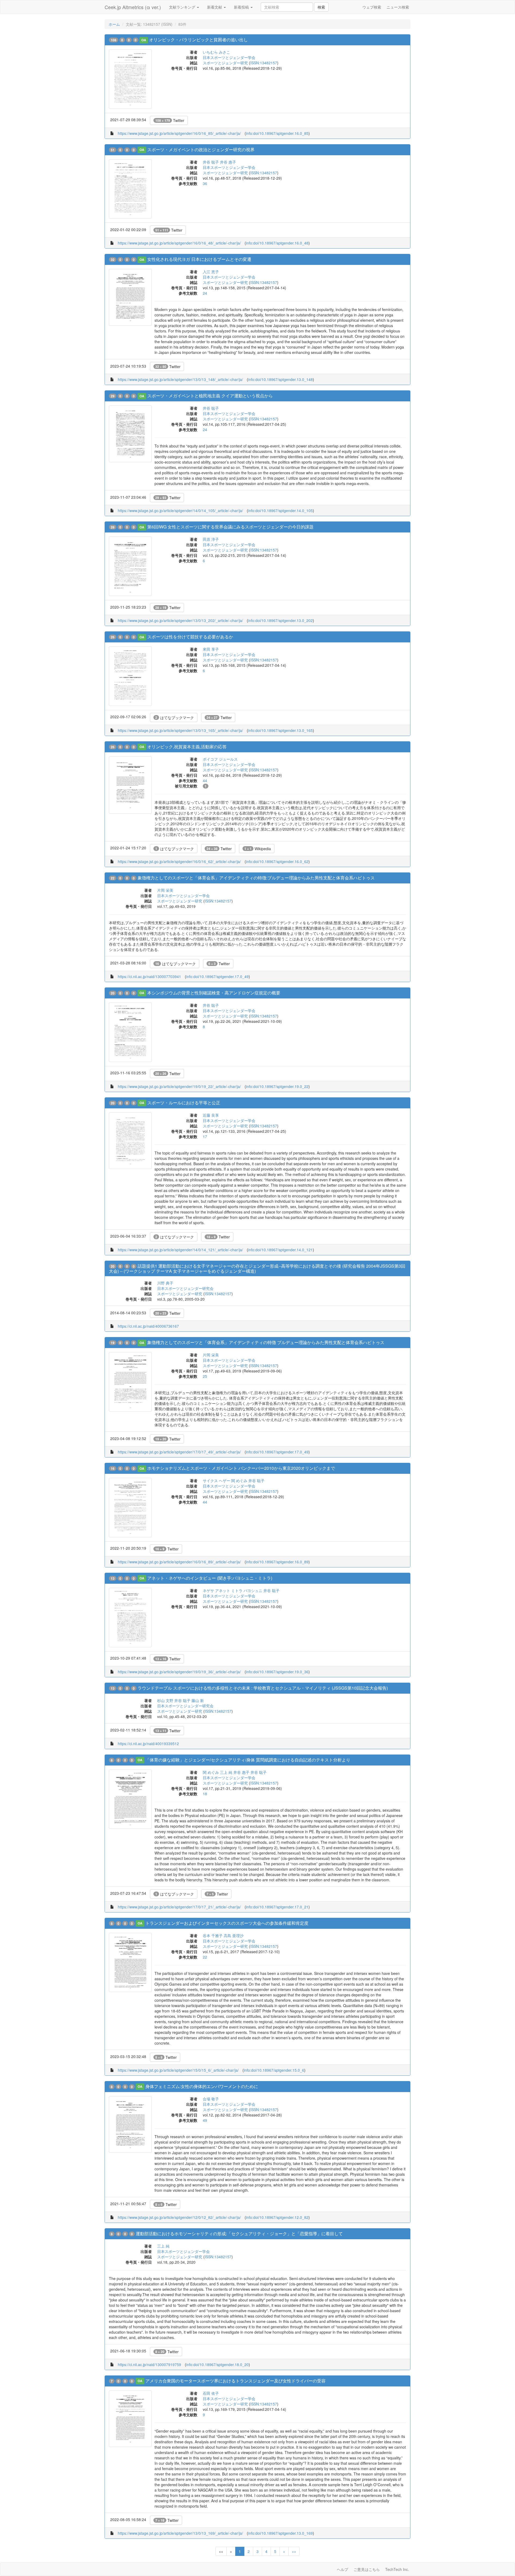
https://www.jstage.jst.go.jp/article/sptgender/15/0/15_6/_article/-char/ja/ (178, 2070)
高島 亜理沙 (234, 1935)
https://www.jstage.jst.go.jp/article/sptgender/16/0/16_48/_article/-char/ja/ (179, 243)
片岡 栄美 (165, 890)
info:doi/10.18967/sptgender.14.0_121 (280, 1250)
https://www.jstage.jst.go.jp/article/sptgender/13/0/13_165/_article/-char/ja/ (180, 730)
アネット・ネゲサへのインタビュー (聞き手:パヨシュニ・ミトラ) (210, 1578)
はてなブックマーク (175, 717)
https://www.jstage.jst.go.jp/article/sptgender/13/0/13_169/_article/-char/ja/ (180, 2533)
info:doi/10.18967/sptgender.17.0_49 (217, 976)
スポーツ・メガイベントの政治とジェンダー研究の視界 (201, 149)
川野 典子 (165, 1283)
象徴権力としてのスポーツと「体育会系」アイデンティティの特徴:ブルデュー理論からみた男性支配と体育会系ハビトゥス (256, 878)
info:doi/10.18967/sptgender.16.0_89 (277, 1562)
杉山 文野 (165, 1700)
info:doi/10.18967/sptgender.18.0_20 (217, 2364)
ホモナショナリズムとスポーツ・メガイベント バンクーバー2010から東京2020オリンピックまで (241, 1468)
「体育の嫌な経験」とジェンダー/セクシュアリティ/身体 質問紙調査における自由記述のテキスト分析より (248, 1760)
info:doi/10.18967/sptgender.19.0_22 (277, 1086)
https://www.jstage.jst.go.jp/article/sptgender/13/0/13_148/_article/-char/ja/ (180, 379)
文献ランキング (183, 7)
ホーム (114, 24)
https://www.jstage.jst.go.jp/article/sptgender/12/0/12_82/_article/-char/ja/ (179, 2217)
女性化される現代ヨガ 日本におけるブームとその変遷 (199, 259)
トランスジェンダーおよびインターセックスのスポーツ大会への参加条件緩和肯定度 (227, 1923)
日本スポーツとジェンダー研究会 (185, 1288)
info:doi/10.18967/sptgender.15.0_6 (274, 2070)
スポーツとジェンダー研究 (225, 63)
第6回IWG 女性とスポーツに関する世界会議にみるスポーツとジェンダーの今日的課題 (230, 527)
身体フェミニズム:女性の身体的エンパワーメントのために (202, 2086)
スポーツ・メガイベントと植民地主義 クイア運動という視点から (210, 396)
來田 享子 (211, 649)
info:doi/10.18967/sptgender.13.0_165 (280, 730)
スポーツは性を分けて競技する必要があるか (190, 637)
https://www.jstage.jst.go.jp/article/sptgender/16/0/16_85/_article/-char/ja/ (179, 133)
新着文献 (215, 7)
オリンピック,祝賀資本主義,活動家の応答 (187, 747)
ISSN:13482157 (264, 63)
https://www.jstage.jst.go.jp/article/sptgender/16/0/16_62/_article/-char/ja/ (179, 861)
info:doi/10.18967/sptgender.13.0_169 (280, 2533)
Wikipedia (258, 849)
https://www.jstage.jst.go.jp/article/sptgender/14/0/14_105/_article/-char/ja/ (180, 510)
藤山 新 (198, 1700)
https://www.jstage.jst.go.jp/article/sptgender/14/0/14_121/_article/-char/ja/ (180, 1250)
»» (294, 2551)
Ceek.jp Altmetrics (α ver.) (133, 7)
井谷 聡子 (211, 162)
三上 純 (226, 1772)
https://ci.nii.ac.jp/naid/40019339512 (148, 1744)
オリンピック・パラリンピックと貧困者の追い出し (198, 40)
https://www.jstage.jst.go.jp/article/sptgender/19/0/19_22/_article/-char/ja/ (179, 1086)
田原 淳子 (211, 539)
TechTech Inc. (397, 2569)
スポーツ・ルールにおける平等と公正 (184, 1103)
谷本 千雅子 (213, 1935)
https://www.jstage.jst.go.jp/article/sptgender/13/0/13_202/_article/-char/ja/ (180, 620)
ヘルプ (343, 2569)
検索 (321, 7)
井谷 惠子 (228, 162)
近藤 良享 (211, 1115)
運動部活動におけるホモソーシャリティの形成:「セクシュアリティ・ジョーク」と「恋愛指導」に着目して (239, 2233)
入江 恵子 (211, 272)
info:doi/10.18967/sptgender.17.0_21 (277, 1907)
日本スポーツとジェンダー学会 (229, 57)
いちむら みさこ (216, 52)
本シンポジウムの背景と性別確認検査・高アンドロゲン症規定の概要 (214, 993)
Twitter (170, 120)
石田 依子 (211, 2393)
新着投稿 (242, 7)
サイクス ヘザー (216, 1481)
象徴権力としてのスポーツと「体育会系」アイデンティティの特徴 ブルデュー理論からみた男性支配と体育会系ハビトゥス (266, 1342)
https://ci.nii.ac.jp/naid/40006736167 (148, 1326)
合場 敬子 (211, 2099)
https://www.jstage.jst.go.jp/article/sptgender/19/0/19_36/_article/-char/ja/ (179, 1672)
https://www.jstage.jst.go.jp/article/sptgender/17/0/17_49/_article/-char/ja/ (179, 1452)
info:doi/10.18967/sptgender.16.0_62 (277, 861)
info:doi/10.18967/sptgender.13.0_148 (280, 379)
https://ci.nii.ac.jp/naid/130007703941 (149, 976)
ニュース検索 (398, 7)
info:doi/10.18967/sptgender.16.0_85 (277, 133)
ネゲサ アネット (216, 1590)
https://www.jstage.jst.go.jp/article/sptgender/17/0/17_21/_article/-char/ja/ (179, 1907)
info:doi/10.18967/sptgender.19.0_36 (277, 1672)
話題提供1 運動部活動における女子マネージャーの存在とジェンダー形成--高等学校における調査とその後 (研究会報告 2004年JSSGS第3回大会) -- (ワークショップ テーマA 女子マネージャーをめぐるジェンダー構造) (257, 1268)
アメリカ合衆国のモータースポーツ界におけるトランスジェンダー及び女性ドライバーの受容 (236, 2381)
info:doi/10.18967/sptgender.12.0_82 (277, 2217)
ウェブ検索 (372, 7)
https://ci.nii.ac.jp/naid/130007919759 (149, 2364)
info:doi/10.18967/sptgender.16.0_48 (277, 243)
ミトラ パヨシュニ (247, 1590)
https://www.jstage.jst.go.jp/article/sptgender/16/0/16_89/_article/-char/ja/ (179, 1562)
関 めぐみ (239, 1481)
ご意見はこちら (367, 2569)
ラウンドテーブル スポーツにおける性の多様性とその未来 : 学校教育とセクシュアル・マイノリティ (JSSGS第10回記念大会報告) (263, 1688)
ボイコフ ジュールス (220, 759)
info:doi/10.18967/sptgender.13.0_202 (280, 620)
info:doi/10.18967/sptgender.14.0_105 (280, 510)
